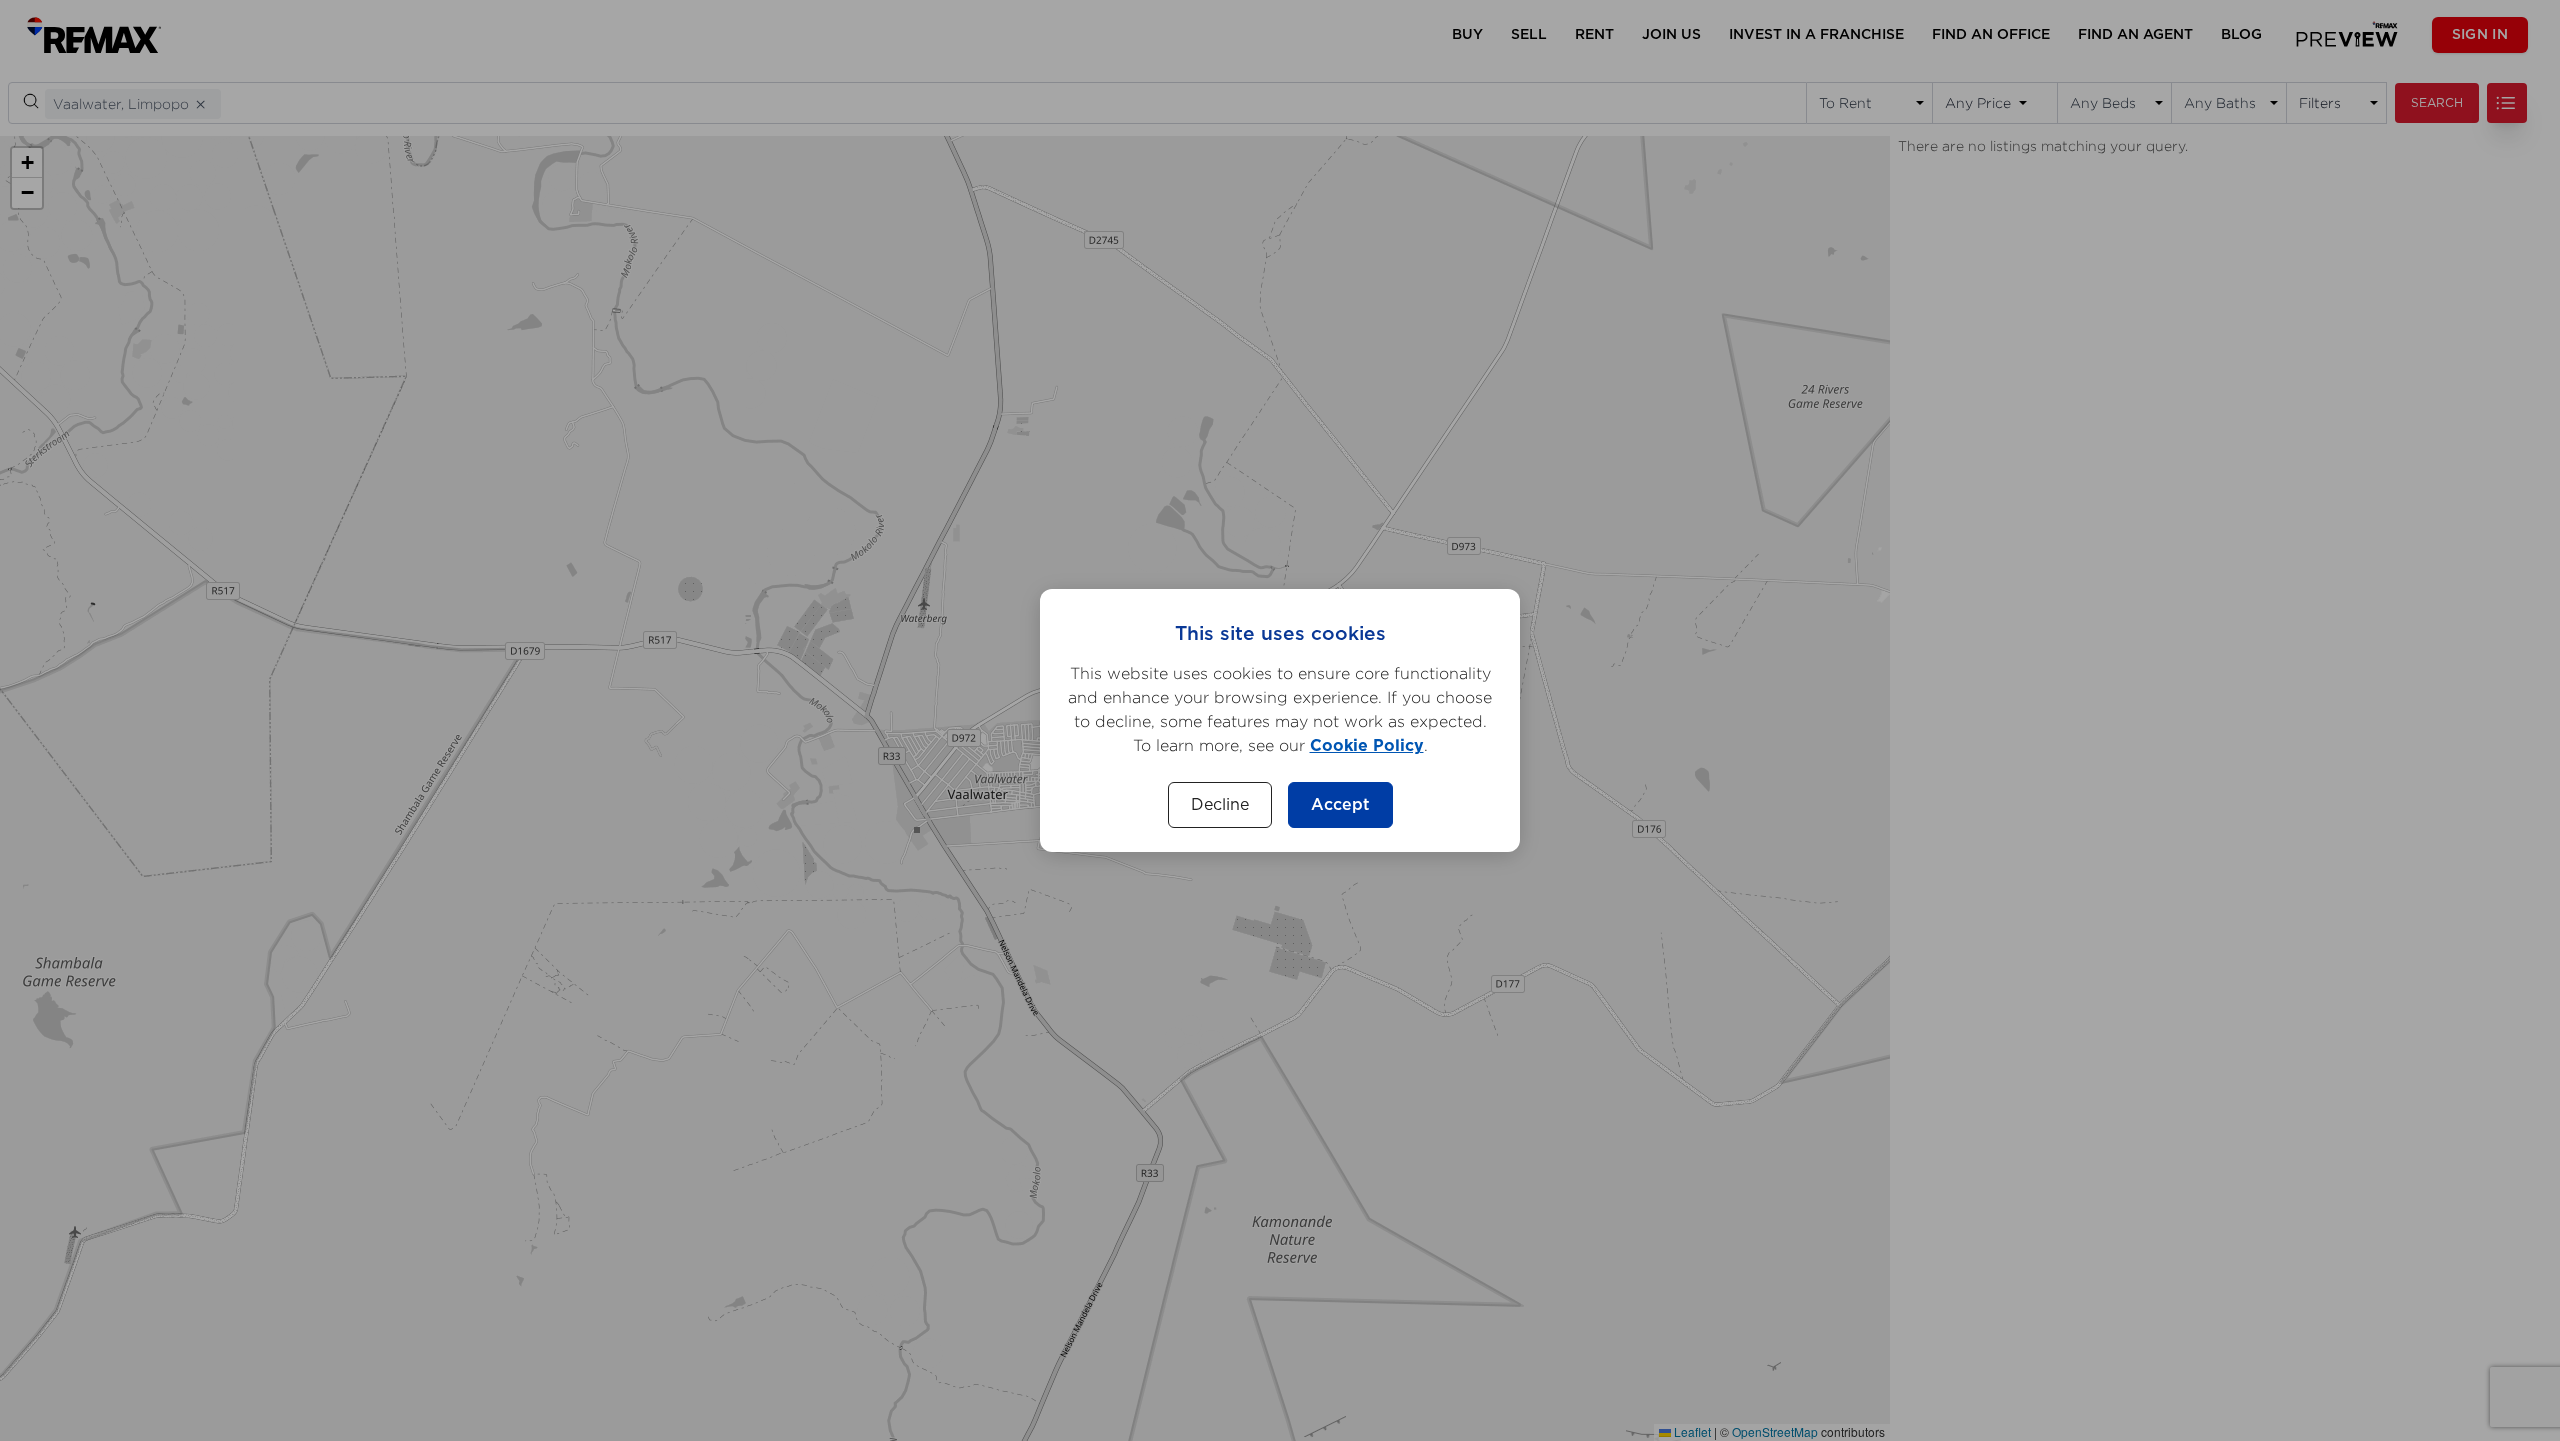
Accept (1340, 805)
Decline (1220, 805)
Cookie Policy (1367, 746)
